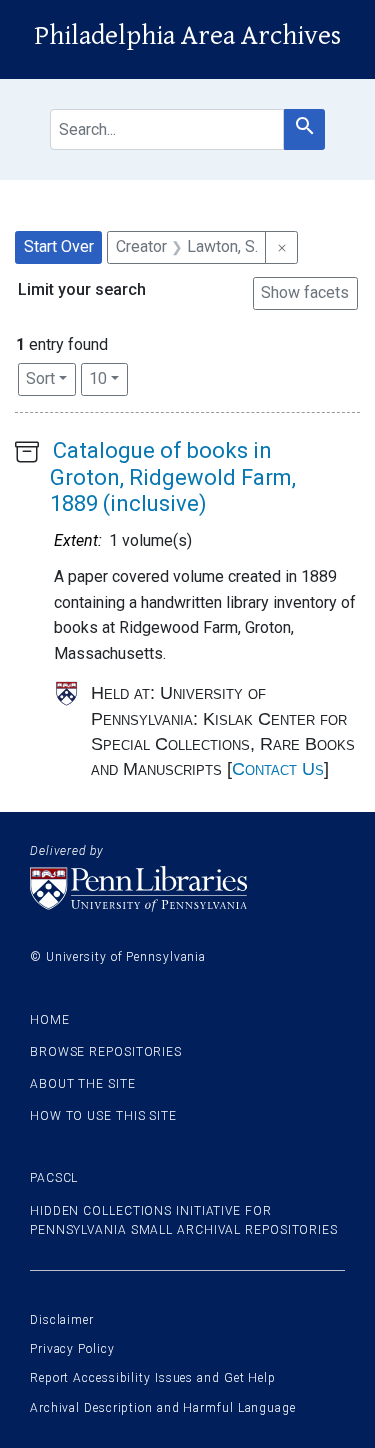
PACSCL (54, 1178)
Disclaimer (62, 1320)
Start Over (59, 246)
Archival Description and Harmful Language (163, 1408)
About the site (83, 1084)
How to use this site (103, 1116)
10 (108, 378)
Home (50, 1020)
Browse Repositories (106, 1052)
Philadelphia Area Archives (187, 36)
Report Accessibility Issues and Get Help (153, 1378)
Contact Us (278, 769)
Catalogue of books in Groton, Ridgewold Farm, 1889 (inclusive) (173, 477)
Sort (40, 378)
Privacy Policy (72, 1349)
